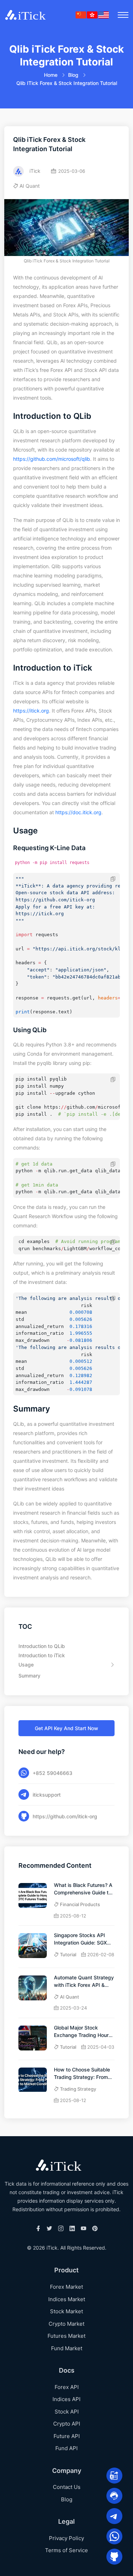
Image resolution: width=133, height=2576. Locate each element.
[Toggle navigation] (123, 15)
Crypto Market (66, 2324)
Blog (67, 2499)
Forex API (67, 2387)
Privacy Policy (66, 2538)
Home (51, 75)
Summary (29, 1676)
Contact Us (67, 2487)
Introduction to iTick (42, 1655)
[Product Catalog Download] (114, 2476)
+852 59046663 (52, 1773)
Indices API (66, 2399)
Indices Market (67, 2299)
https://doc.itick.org (78, 812)
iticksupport (47, 1795)
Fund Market (67, 2348)
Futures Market (66, 2336)
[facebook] (38, 2229)
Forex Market (66, 2287)
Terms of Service (66, 2550)
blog (73, 75)
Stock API (67, 2412)
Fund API (66, 2448)
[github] (114, 2557)
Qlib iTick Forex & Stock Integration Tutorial (67, 83)
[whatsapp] (114, 2536)
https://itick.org (31, 711)
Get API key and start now (66, 1728)
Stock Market (66, 2311)
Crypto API (67, 2424)
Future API (67, 2436)
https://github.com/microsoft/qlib (52, 459)
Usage (26, 1665)
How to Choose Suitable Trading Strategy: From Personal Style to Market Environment (83, 2074)
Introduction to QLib (42, 1646)
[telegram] (114, 2516)
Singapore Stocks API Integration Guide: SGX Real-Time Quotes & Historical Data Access (81, 1939)
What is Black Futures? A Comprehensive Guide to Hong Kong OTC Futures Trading (83, 1889)
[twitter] (49, 2229)
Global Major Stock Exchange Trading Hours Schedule (83, 2032)
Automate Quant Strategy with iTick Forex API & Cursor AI (84, 1982)
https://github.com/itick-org (65, 1816)
